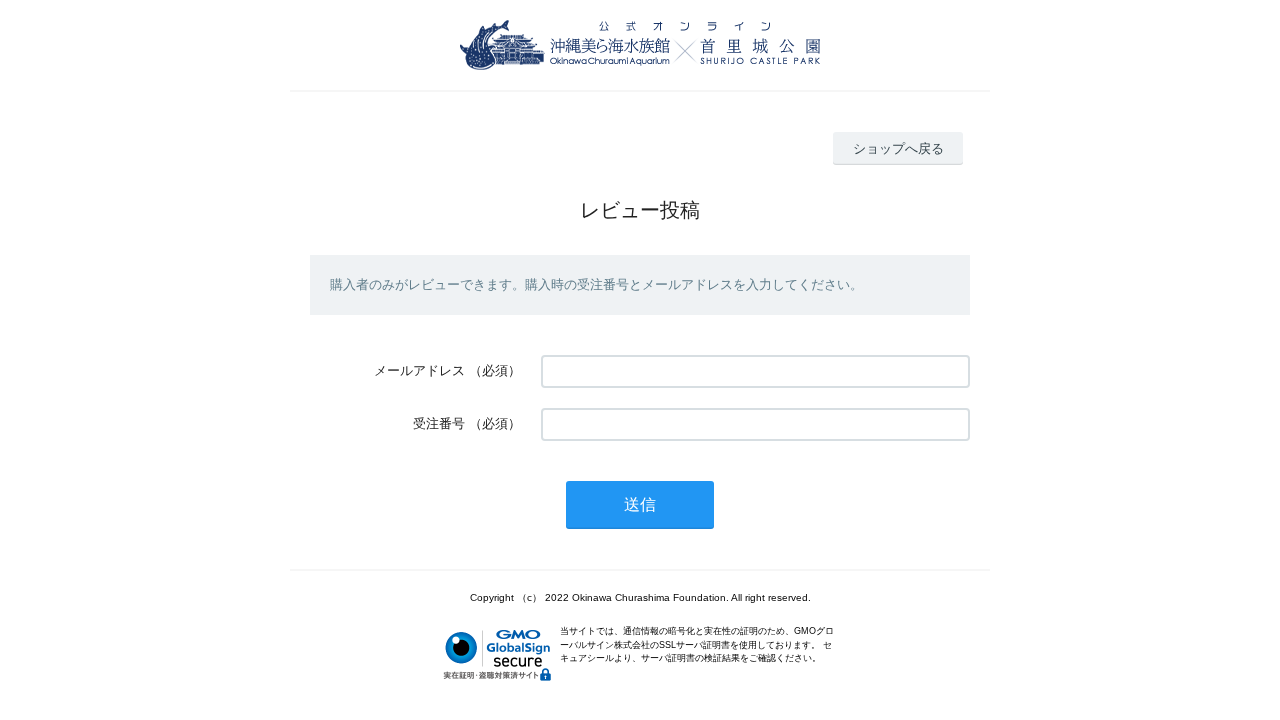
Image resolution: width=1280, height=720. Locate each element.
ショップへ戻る (898, 148)
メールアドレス (419, 370)
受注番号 (439, 423)
